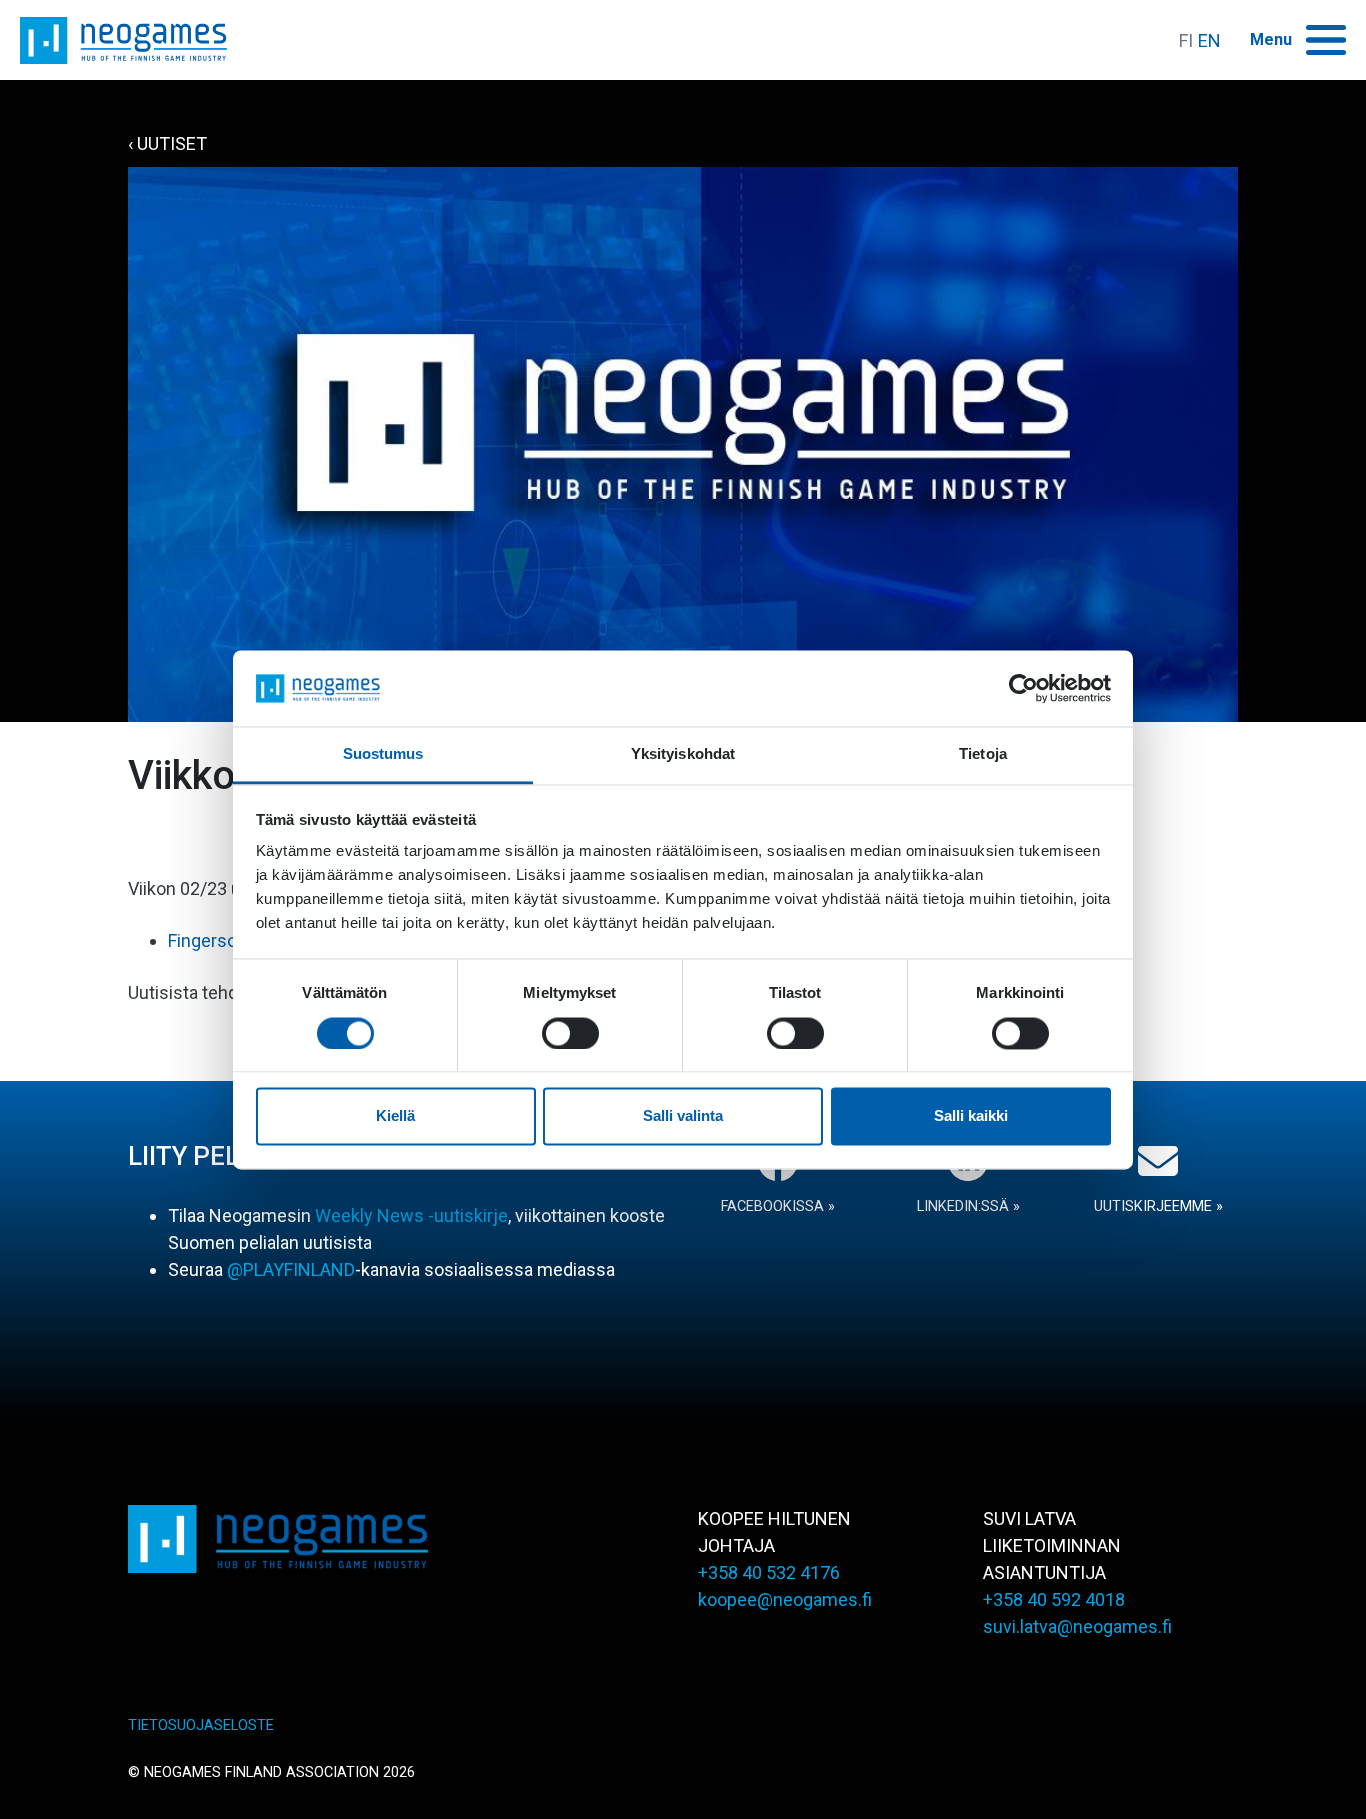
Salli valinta (683, 1116)
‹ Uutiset (167, 143)
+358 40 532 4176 (769, 1572)
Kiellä (395, 1116)
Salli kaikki (971, 1116)
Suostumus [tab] (383, 754)
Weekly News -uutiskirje (411, 1215)
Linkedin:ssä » (968, 1206)
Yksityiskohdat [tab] (683, 754)
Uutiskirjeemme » (1158, 1206)
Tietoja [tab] (983, 754)
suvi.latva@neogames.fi (1077, 1626)
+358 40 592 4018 (1054, 1599)
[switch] (570, 1033)
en (1209, 40)
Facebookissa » (778, 1206)
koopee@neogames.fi (785, 1599)
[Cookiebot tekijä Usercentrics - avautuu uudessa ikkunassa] (1023, 688)
